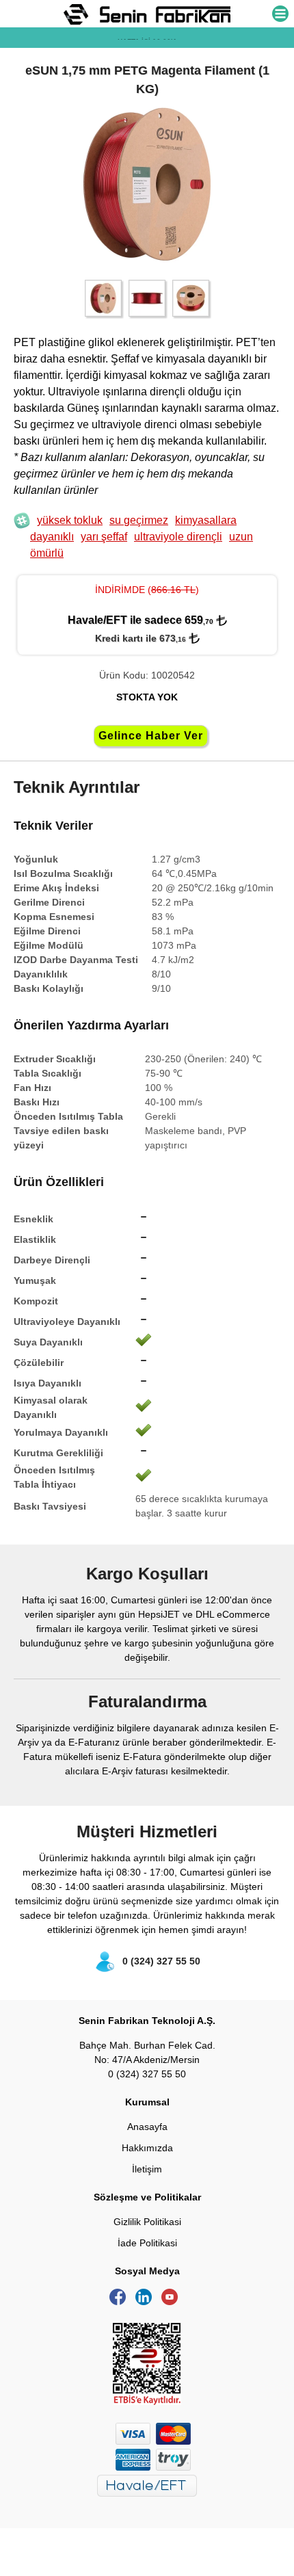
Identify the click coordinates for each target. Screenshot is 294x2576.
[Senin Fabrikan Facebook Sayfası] (121, 2302)
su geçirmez (139, 520)
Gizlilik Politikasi (147, 2222)
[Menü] (280, 15)
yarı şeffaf (104, 537)
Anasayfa (147, 2127)
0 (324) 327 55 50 (161, 1961)
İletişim (147, 2169)
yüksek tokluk (70, 520)
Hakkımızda (147, 2148)
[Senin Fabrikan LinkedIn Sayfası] (147, 2302)
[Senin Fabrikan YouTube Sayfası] (173, 2302)
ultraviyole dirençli (178, 537)
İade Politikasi (147, 2243)
